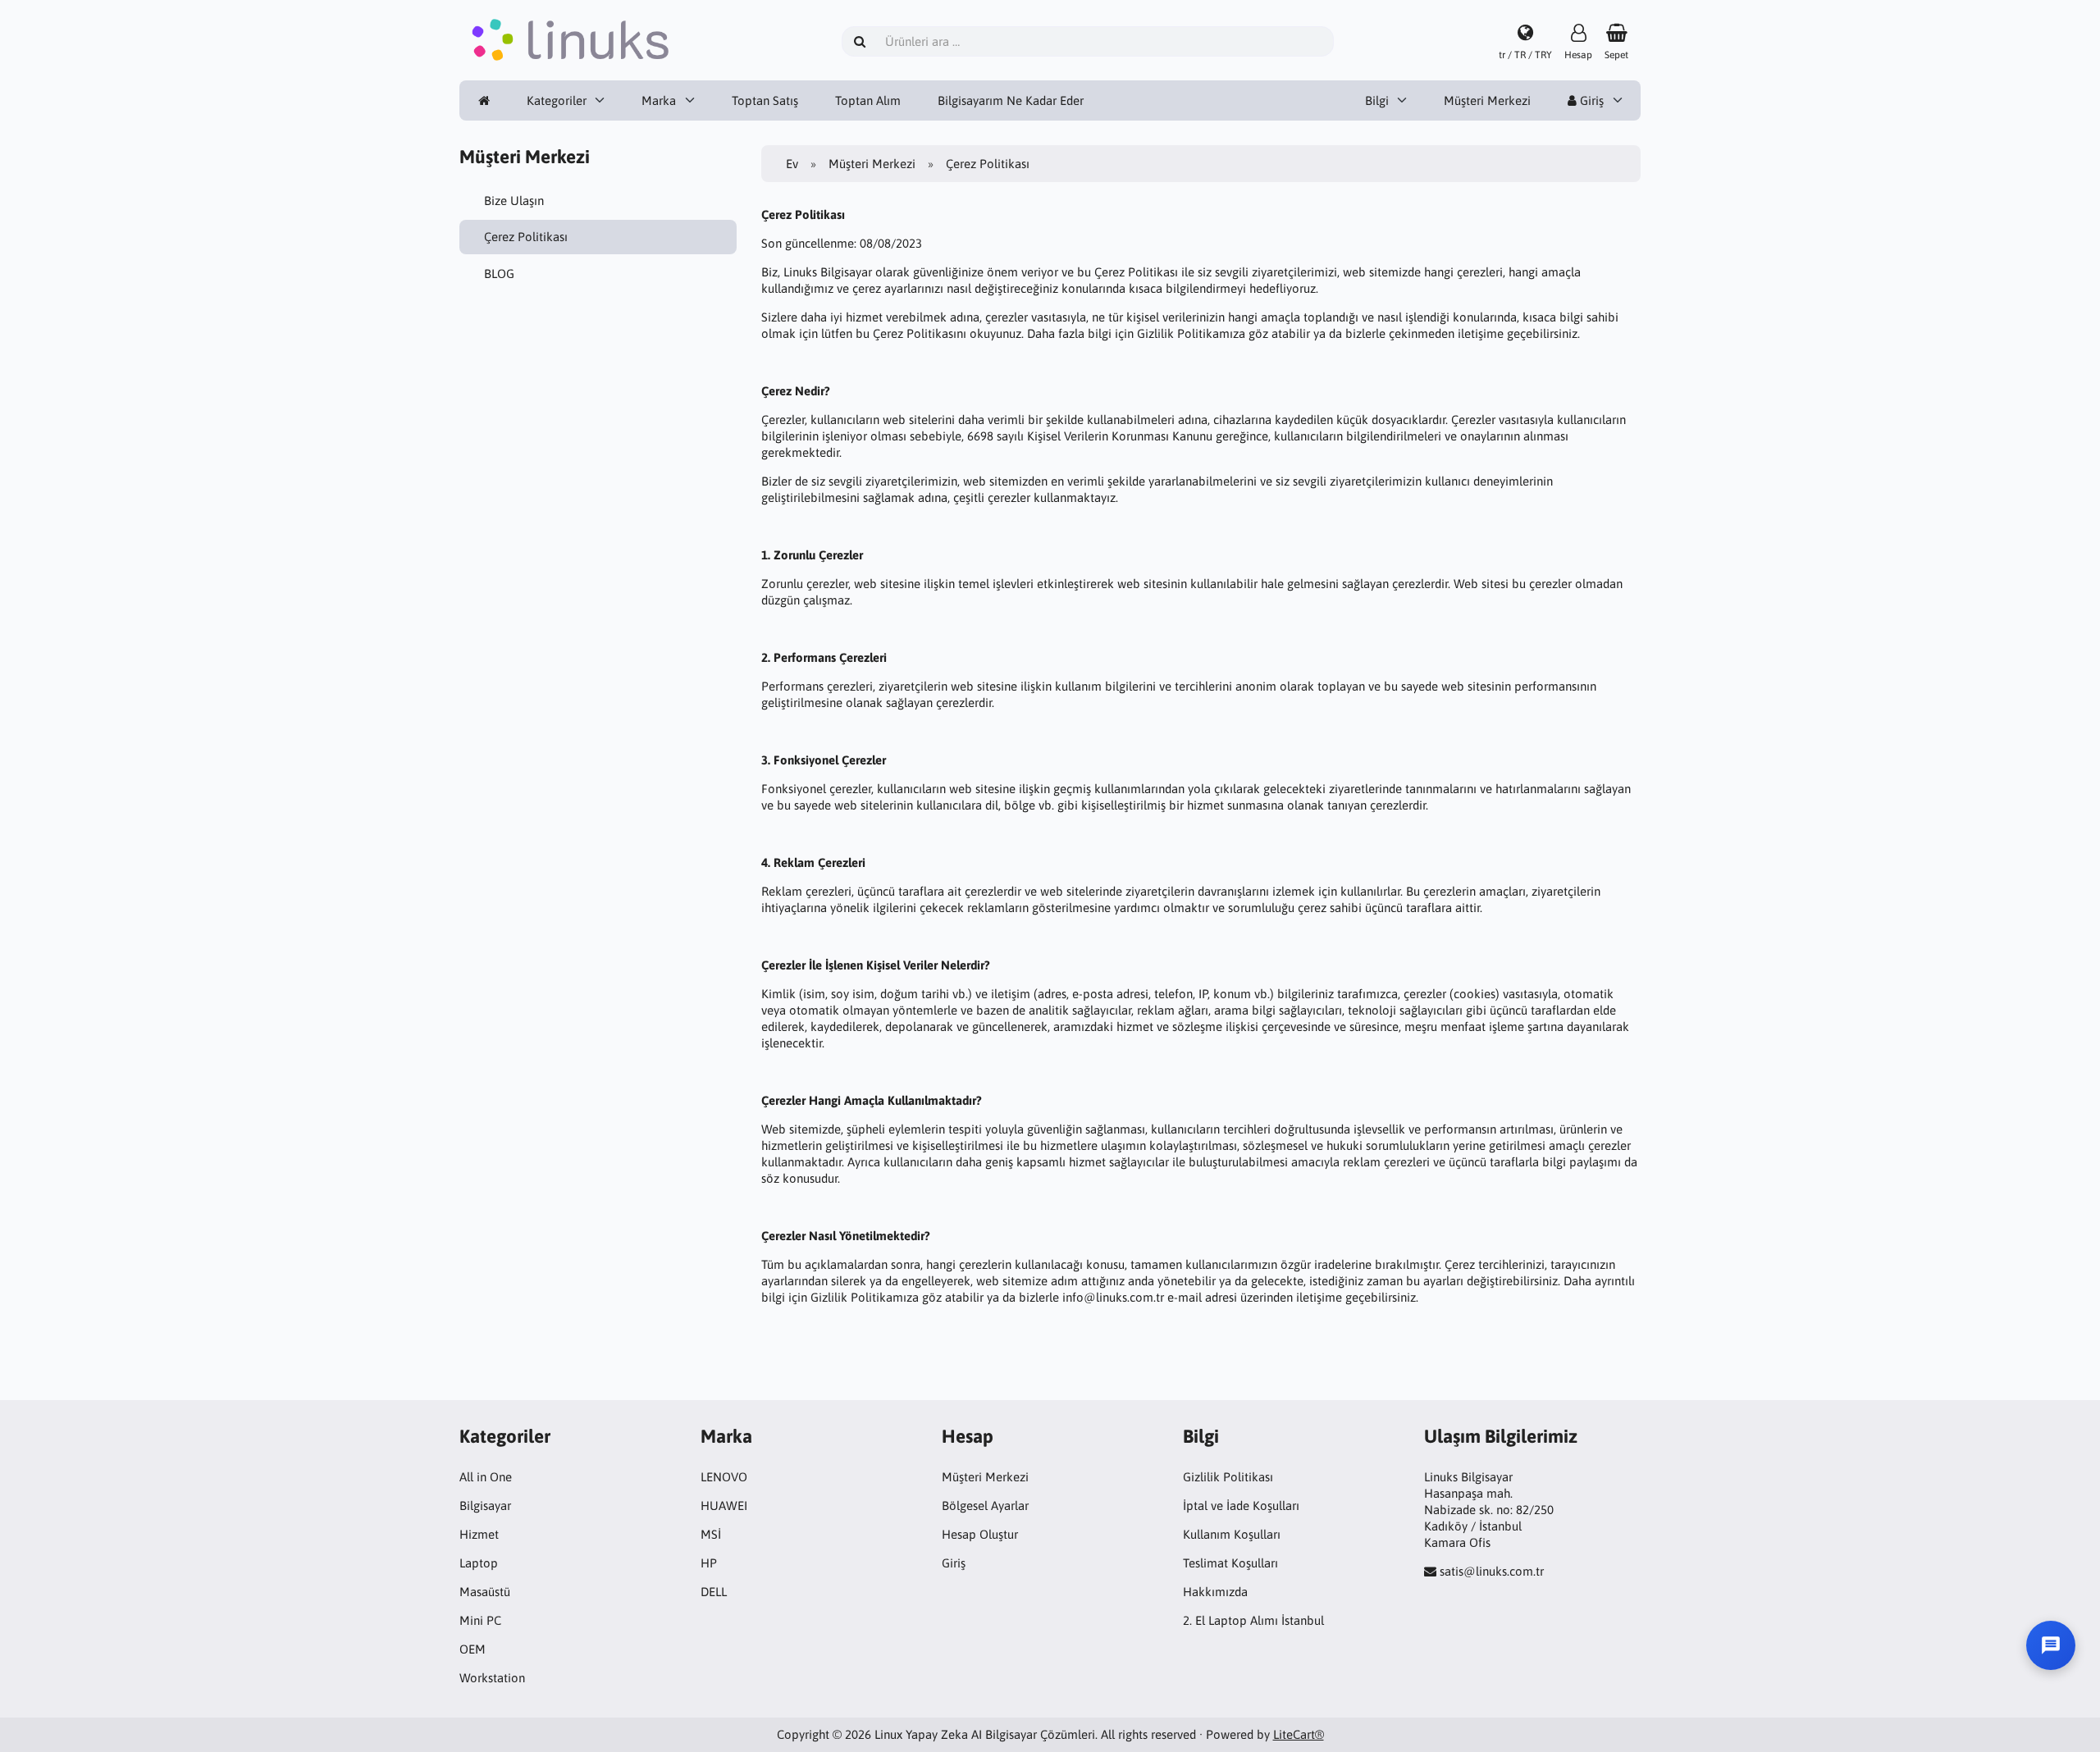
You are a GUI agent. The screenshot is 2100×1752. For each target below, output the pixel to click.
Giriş (1590, 100)
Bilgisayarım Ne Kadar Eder (1011, 100)
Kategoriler (557, 100)
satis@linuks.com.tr (1492, 1571)
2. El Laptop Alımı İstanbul (1253, 1620)
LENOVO (724, 1477)
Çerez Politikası (526, 237)
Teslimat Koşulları (1230, 1563)
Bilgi (1377, 100)
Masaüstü (485, 1592)
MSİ (711, 1534)
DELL (714, 1592)
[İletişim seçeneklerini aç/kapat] (2051, 1645)
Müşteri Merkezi (1487, 100)
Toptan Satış (765, 100)
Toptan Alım (868, 100)
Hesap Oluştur (980, 1534)
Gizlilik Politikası (1228, 1477)
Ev (792, 164)
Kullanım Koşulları (1232, 1534)
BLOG (499, 274)
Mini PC (480, 1620)
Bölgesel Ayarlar (985, 1506)
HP (709, 1563)
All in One (486, 1477)
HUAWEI (724, 1506)
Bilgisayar (485, 1506)
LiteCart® (1299, 1734)
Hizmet (479, 1534)
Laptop (479, 1563)
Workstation (492, 1678)
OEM (472, 1649)
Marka (659, 100)
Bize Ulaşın (514, 201)
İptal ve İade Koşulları (1241, 1506)
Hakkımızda (1215, 1592)
